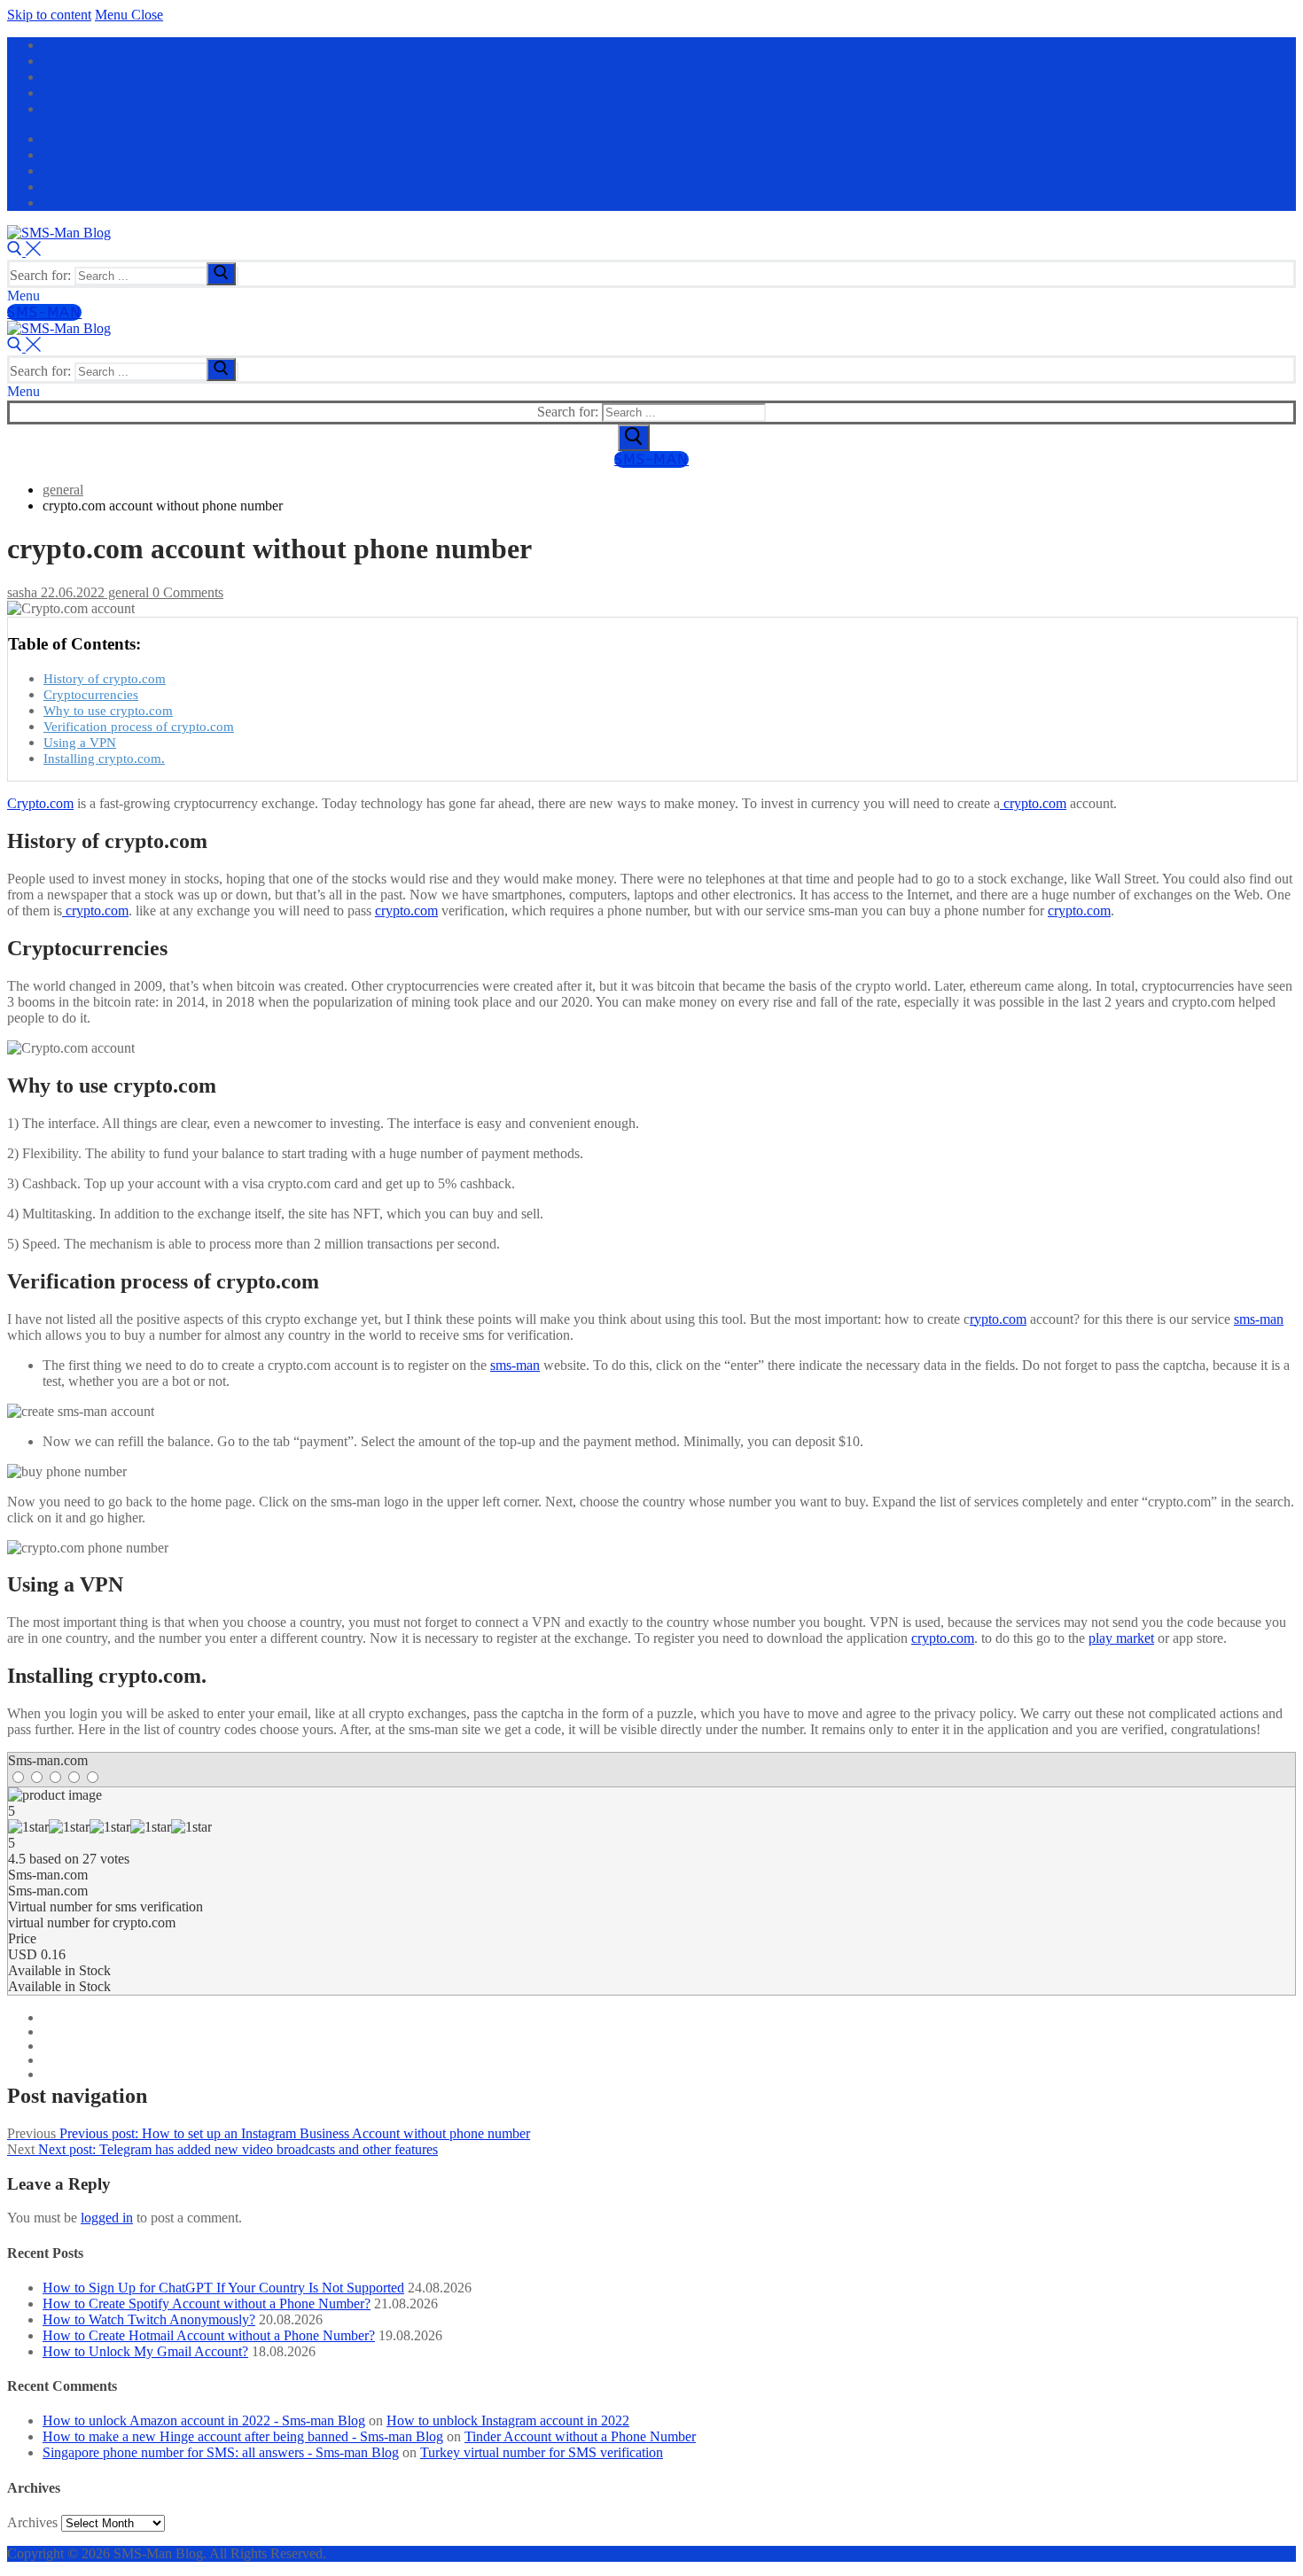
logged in (107, 2218)
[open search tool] (24, 251)
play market (1121, 1638)
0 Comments (186, 592)
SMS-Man (44, 312)
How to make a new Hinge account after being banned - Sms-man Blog (243, 2436)
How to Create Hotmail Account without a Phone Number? (209, 2335)
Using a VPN (80, 742)
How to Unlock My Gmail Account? (145, 2351)
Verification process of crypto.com (139, 726)
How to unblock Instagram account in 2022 (508, 2420)
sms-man (1259, 1319)
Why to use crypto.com (108, 710)
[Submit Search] (634, 438)
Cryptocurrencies (91, 694)
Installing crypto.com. (104, 758)
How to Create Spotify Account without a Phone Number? (207, 2304)
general (127, 592)
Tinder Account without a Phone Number (580, 2436)
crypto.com (1033, 803)
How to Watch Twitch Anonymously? (149, 2319)
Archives (32, 2522)
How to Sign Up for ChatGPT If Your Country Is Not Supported (223, 2288)
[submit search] (221, 274)
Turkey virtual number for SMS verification (542, 2452)
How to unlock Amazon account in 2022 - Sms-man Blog (204, 2420)
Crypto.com (40, 803)
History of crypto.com (105, 678)
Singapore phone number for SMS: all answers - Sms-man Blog (221, 2452)
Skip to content (49, 15)
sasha (22, 592)
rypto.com (998, 1319)
